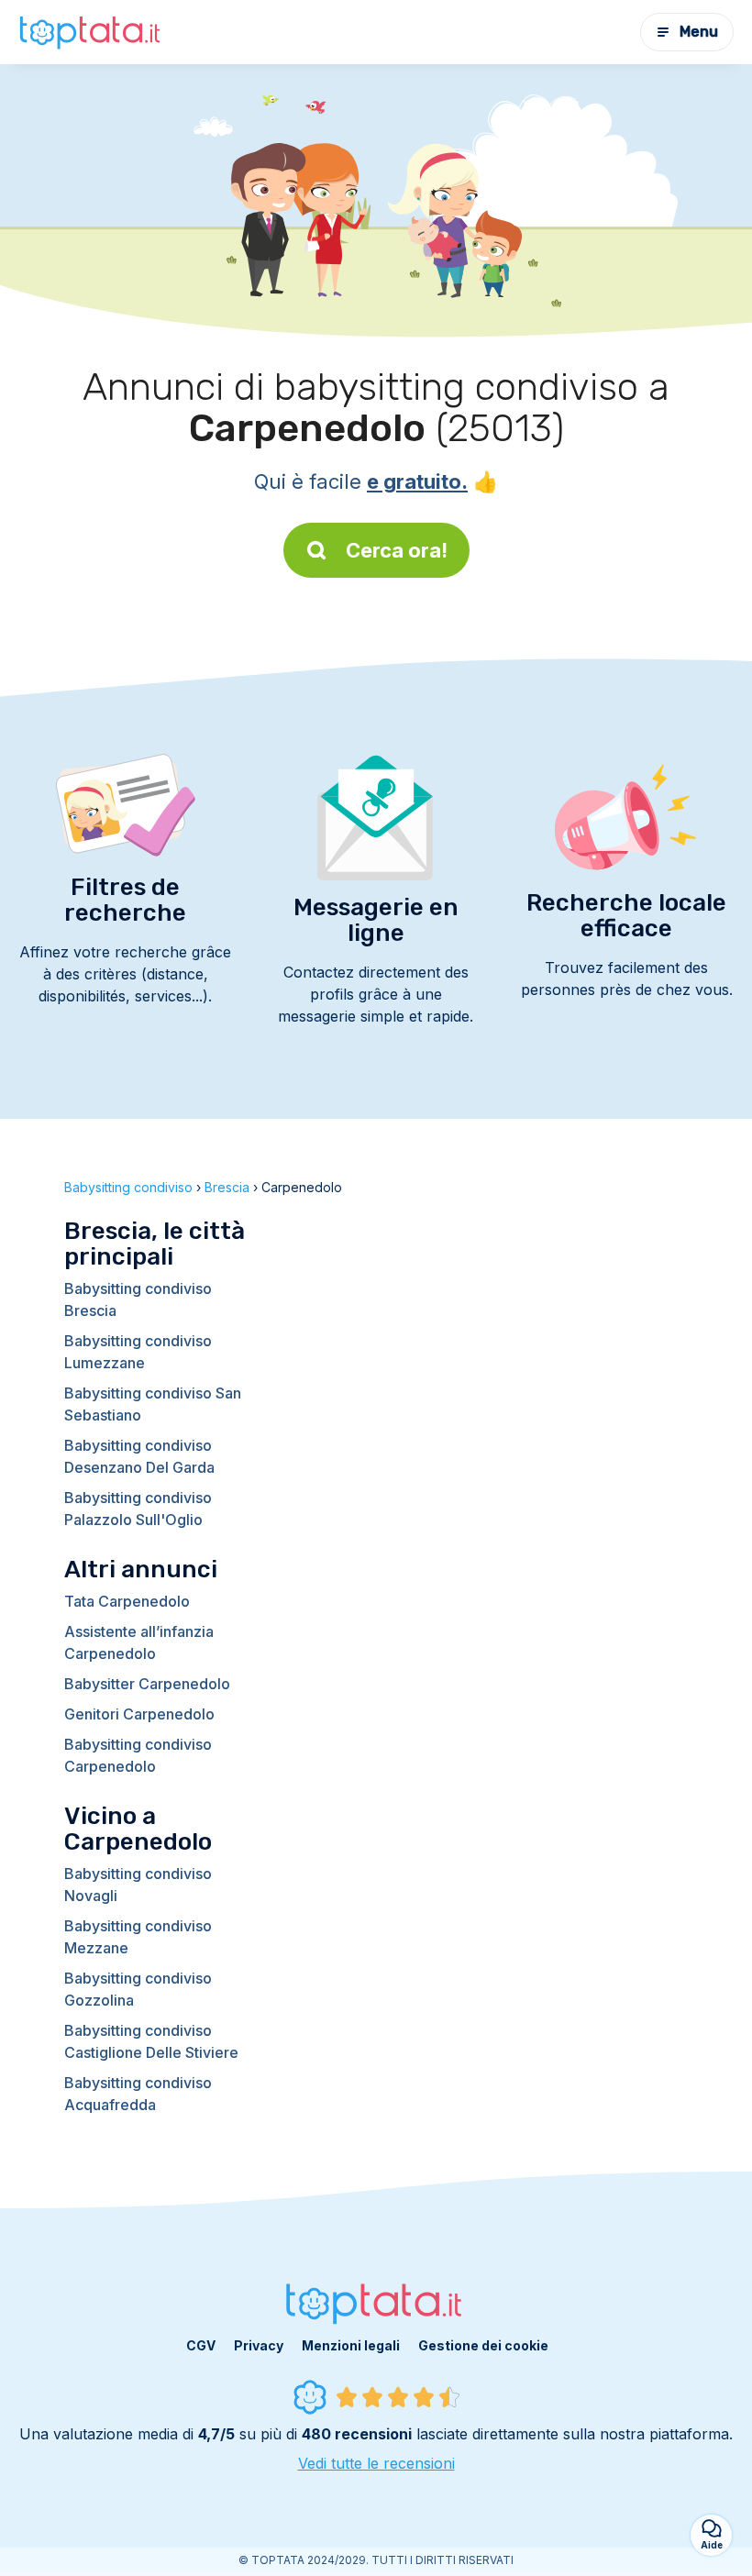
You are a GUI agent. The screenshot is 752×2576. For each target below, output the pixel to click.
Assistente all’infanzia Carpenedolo (139, 1642)
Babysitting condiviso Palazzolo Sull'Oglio (138, 1509)
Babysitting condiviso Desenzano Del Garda (139, 1456)
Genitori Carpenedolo (139, 1714)
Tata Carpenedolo (127, 1601)
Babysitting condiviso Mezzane (138, 1937)
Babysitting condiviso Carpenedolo (138, 1755)
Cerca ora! (397, 550)
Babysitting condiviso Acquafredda (138, 2094)
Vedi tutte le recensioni (376, 2463)
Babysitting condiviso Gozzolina (138, 1989)
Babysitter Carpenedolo (147, 1684)
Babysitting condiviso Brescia (138, 1299)
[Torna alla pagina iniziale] (92, 32)
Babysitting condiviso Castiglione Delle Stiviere (151, 2041)
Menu (699, 32)
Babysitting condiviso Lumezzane (138, 1352)
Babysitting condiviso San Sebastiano (153, 1404)
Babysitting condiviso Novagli (138, 1885)
